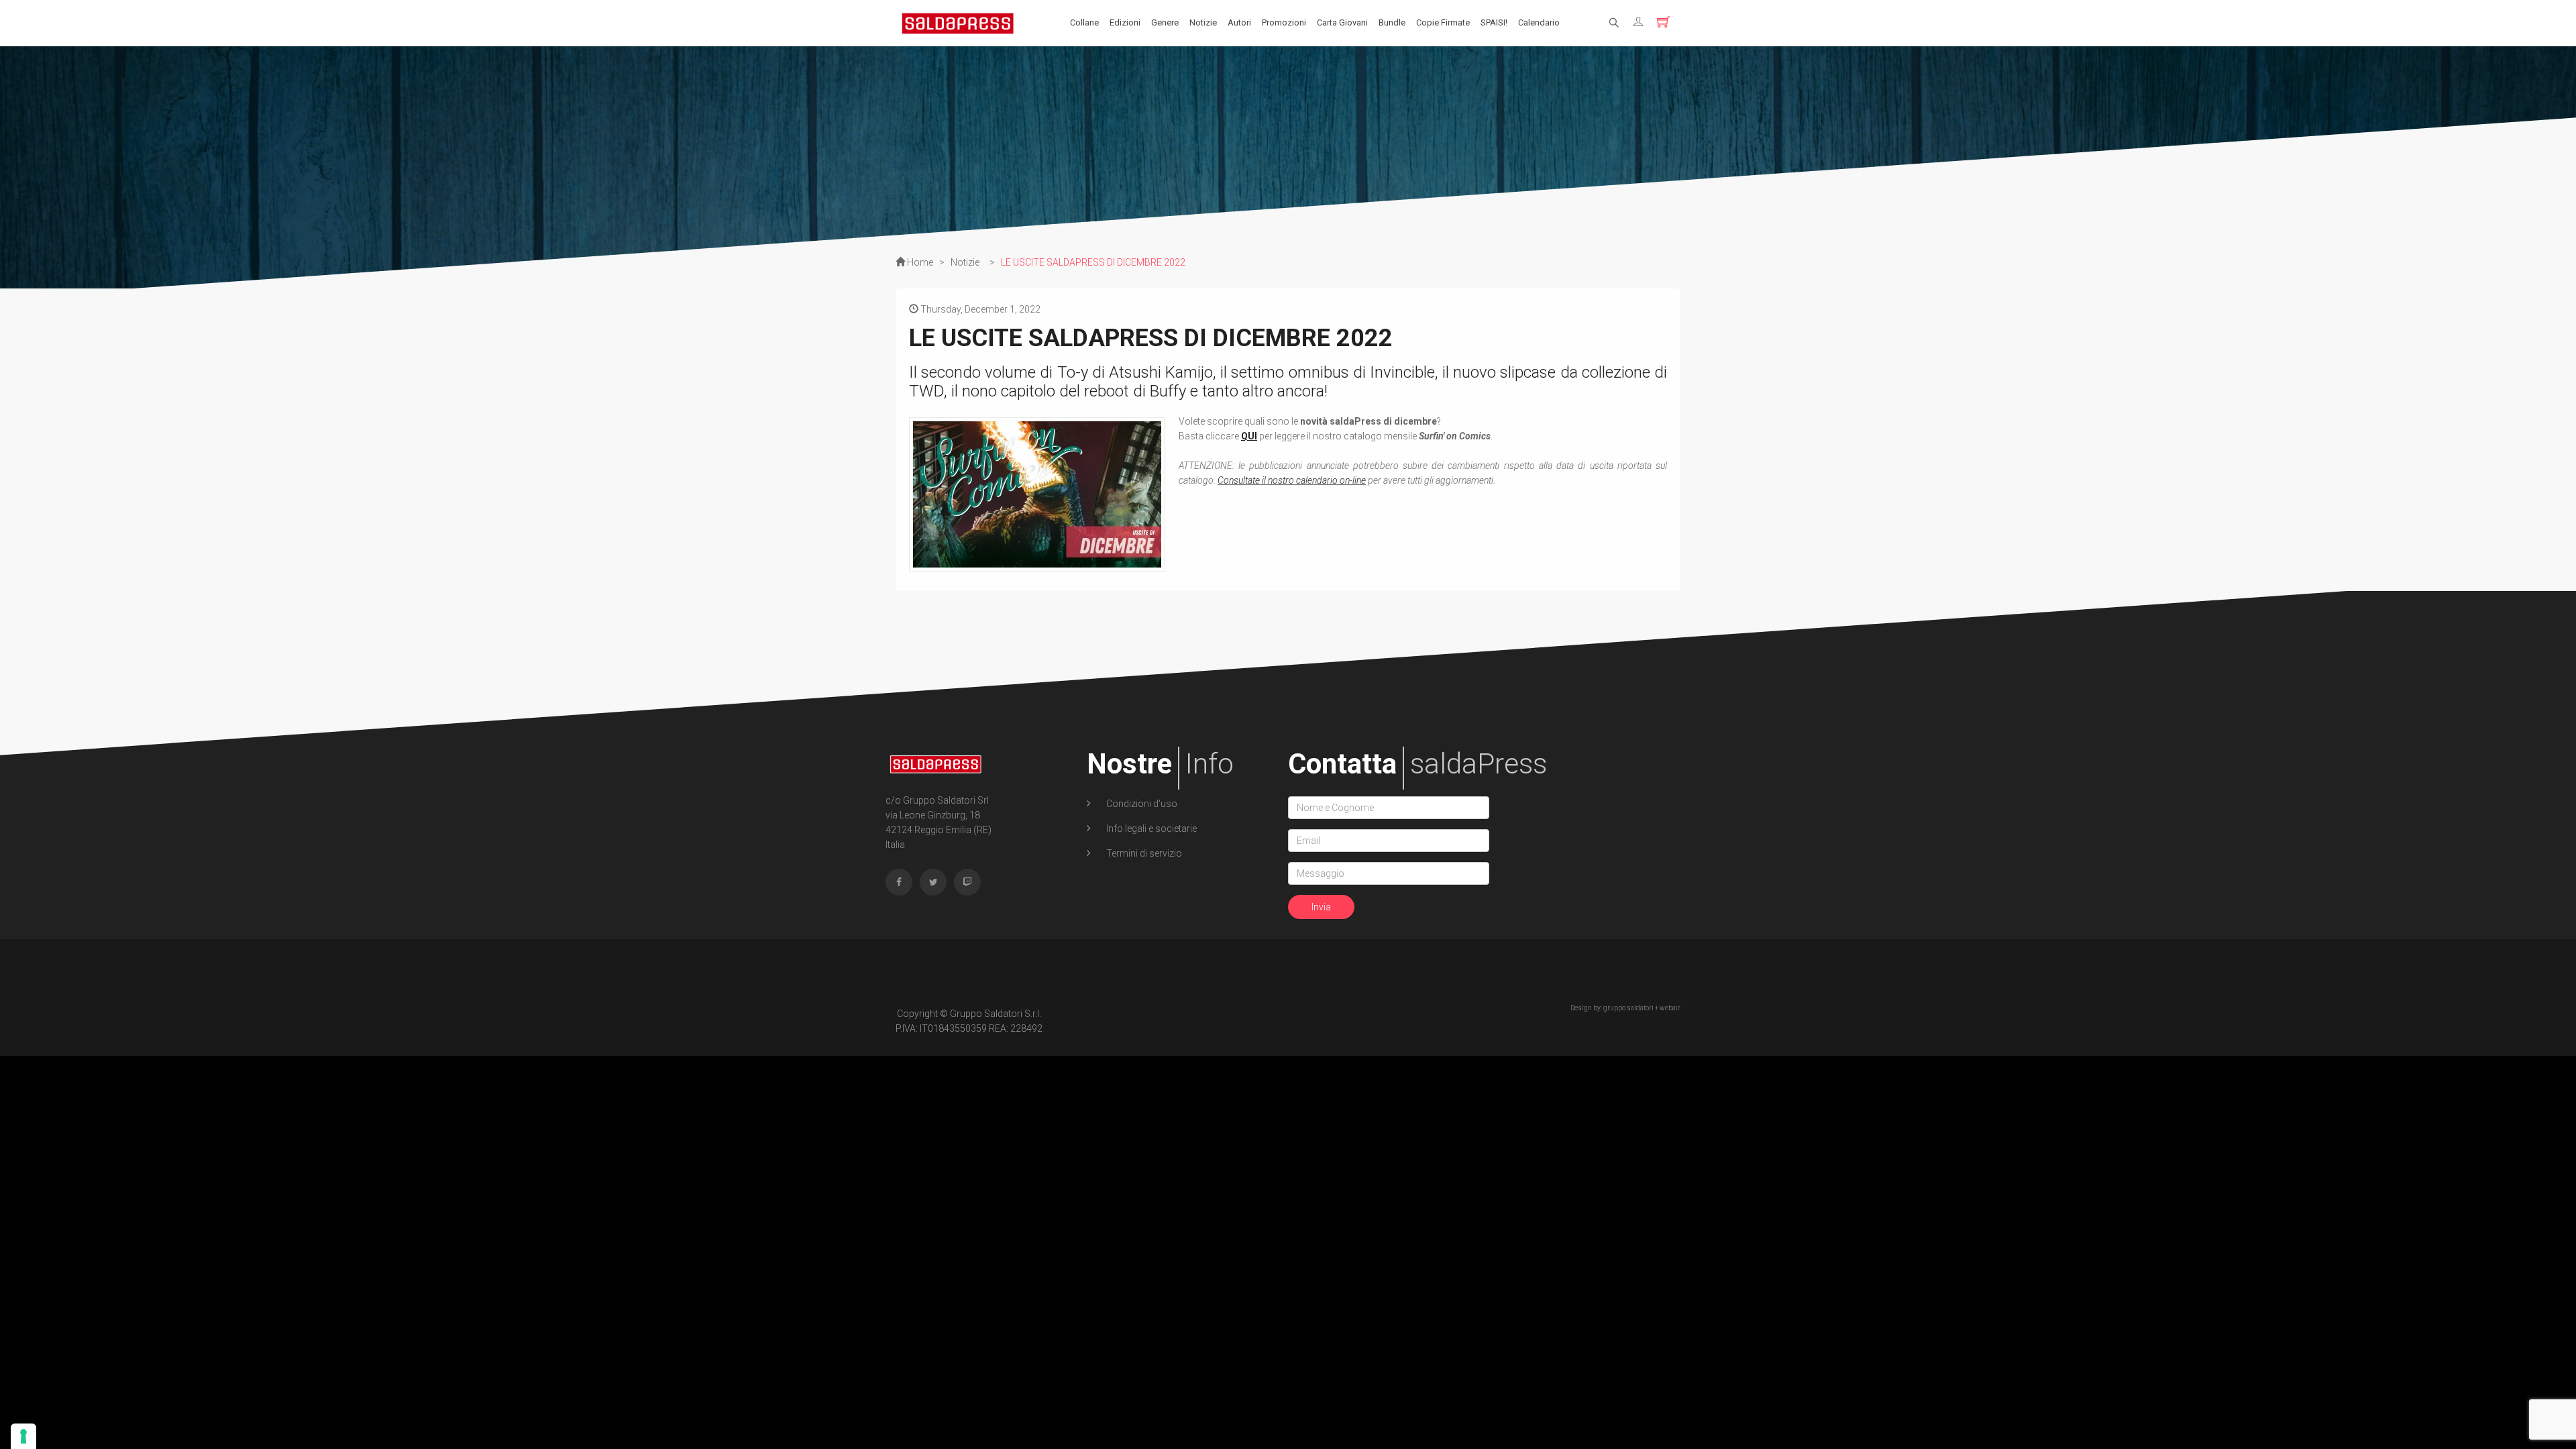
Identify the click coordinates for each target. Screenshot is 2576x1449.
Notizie (1203, 22)
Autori (1239, 22)
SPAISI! (1494, 22)
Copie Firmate (1443, 22)
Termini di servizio (1143, 853)
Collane (1084, 22)
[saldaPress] (958, 22)
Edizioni (1125, 22)
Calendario (1539, 22)
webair (1670, 1008)
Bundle (1392, 22)
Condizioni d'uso (1141, 804)
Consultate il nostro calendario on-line (1292, 480)
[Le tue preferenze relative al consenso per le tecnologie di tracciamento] (23, 1436)
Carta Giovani (1342, 22)
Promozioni (1284, 22)
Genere (1165, 22)
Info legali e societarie (1150, 828)
